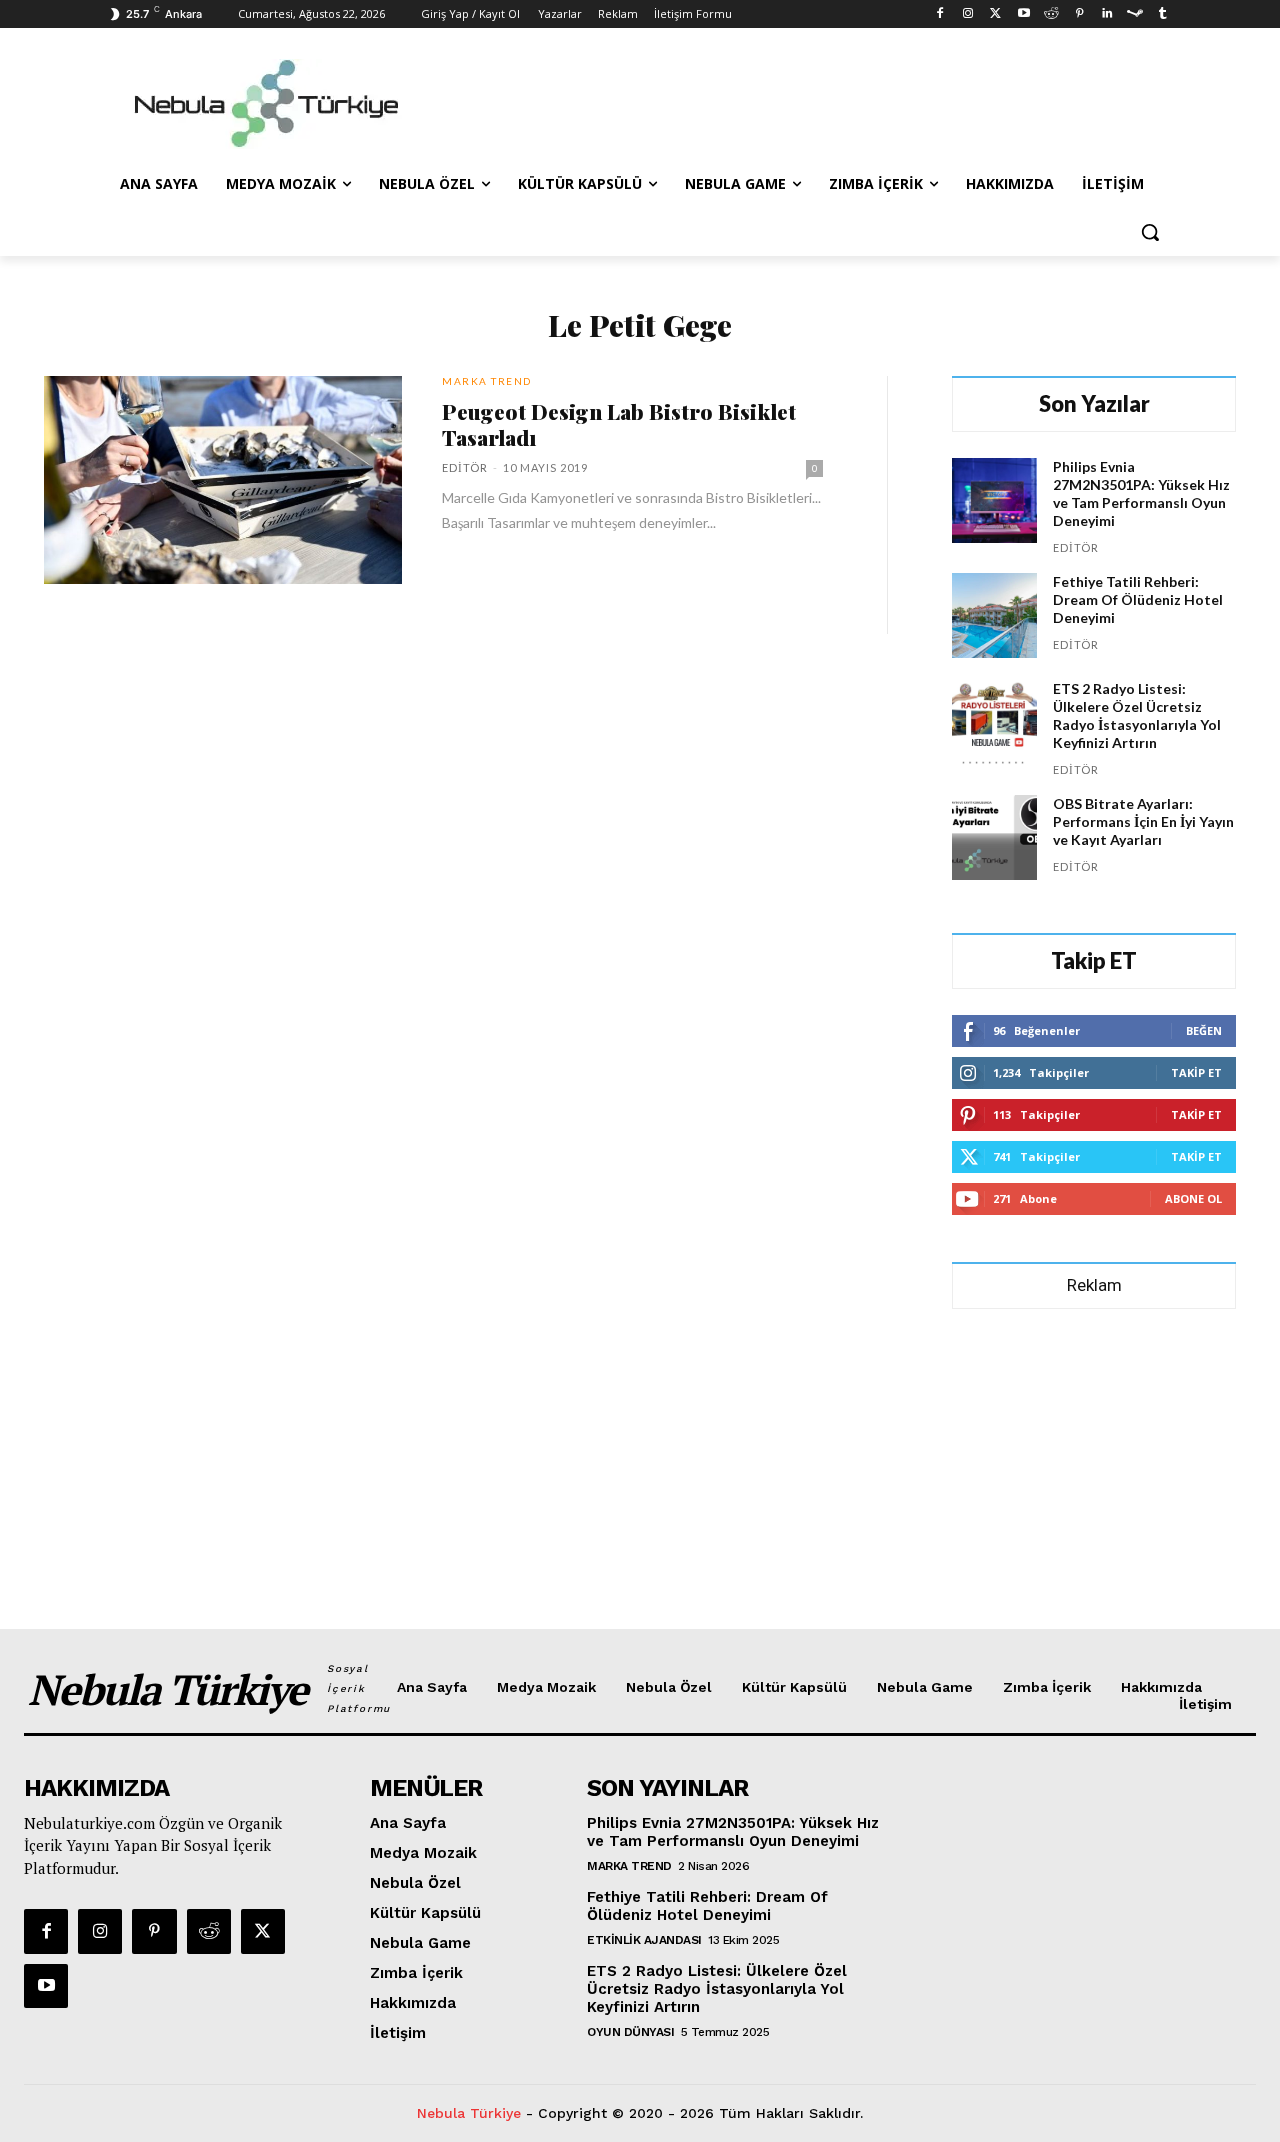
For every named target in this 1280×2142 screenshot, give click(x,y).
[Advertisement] (790, 101)
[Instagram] (968, 14)
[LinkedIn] (1107, 14)
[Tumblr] (1162, 14)
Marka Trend (487, 381)
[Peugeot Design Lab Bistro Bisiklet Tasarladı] (223, 480)
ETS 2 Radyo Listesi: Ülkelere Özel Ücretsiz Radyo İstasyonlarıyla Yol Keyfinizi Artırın (1137, 715)
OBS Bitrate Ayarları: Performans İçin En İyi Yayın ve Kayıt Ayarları (1143, 821)
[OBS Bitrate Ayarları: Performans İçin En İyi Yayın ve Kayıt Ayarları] (994, 837)
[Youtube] (1023, 14)
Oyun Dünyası (630, 2032)
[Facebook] (940, 14)
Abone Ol (1193, 1198)
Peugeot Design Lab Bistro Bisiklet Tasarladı (619, 424)
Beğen (1204, 1030)
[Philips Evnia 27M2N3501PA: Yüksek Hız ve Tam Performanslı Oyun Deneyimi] (994, 500)
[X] (263, 1931)
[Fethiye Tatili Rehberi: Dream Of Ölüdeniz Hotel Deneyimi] (994, 615)
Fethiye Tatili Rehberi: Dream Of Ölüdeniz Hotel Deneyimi (1138, 599)
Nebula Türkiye (469, 2113)
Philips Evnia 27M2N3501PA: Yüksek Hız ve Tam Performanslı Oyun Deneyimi (1141, 493)
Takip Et (1196, 1072)
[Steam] (1134, 14)
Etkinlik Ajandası (644, 1940)
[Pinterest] (1079, 14)
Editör (465, 467)
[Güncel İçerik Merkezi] (266, 104)
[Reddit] (1051, 14)
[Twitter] (995, 14)
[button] (1150, 232)
